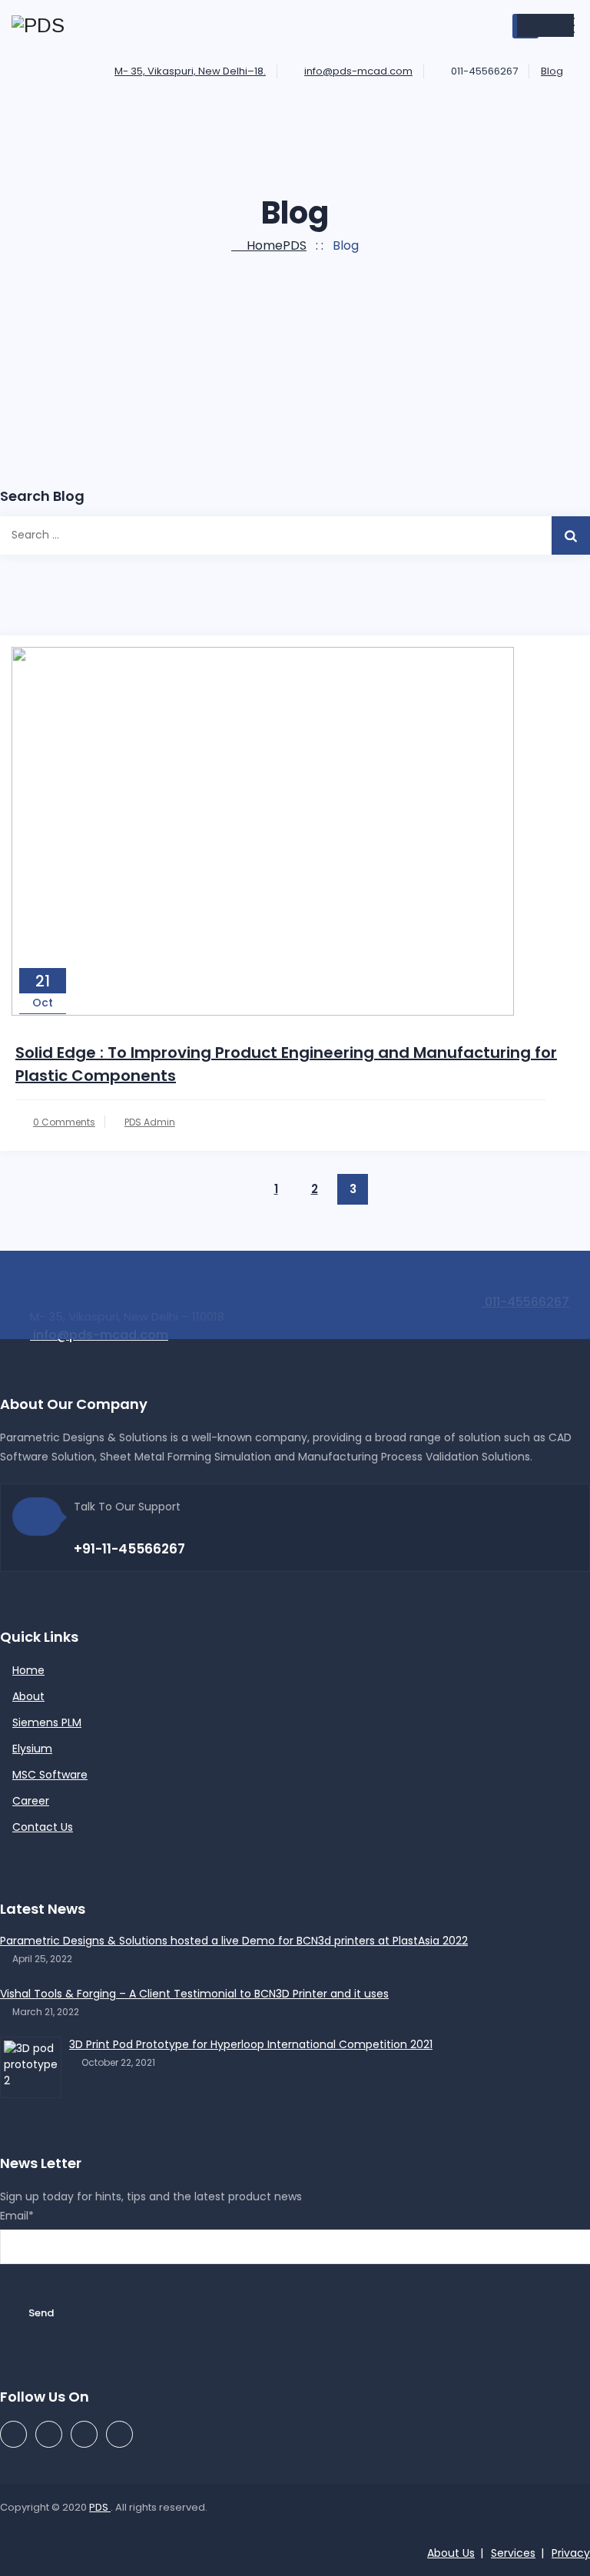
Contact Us (43, 1827)
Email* (17, 2216)
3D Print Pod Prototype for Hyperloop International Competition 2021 (251, 2044)
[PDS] (38, 26)
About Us (451, 2553)
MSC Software (50, 1775)
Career (31, 1801)
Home (273, 245)
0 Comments (64, 1122)
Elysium (32, 1749)
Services (513, 2553)
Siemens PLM (47, 1722)
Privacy (571, 2553)
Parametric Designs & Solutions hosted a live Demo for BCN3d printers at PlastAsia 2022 (234, 1941)
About (28, 1696)
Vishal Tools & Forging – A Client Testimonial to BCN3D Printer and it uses (194, 1994)
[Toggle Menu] (545, 25)
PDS (100, 2507)
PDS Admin (150, 1122)
